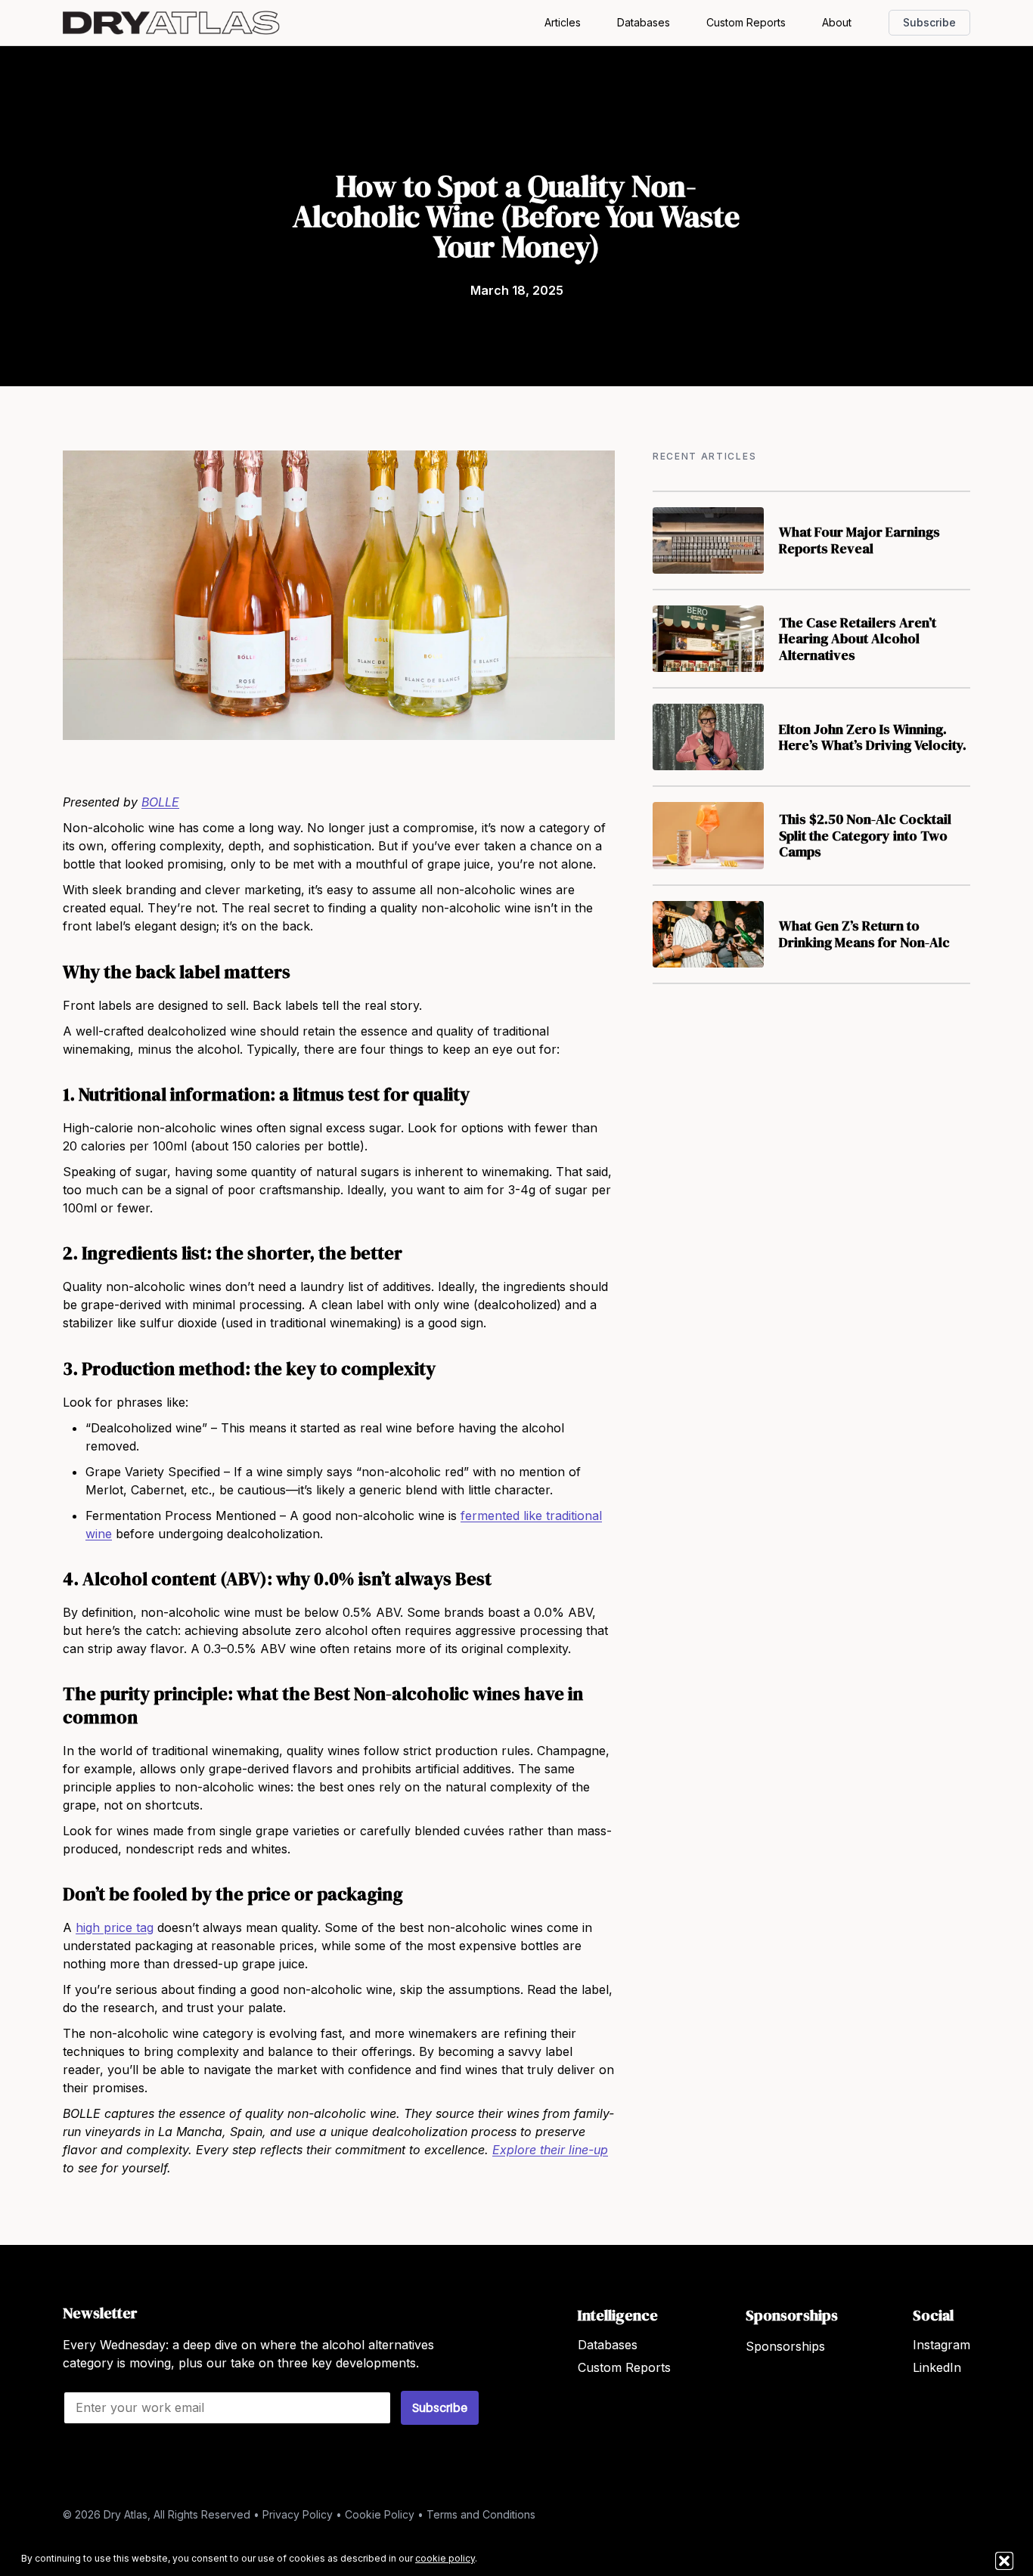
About (837, 22)
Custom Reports (746, 22)
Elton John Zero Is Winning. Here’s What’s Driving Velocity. (873, 737)
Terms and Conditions (481, 2514)
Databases (644, 22)
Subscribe (929, 22)
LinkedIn (937, 2367)
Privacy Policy (298, 2514)
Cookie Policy (380, 2514)
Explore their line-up (550, 2150)
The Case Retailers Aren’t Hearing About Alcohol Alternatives (858, 639)
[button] (1004, 2561)
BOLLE (160, 802)
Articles (563, 22)
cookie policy (445, 2558)
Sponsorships (785, 2346)
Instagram (941, 2345)
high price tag (115, 1927)
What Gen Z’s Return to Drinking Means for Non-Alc (864, 934)
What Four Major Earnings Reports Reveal (859, 540)
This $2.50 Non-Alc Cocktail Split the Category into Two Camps (865, 835)
